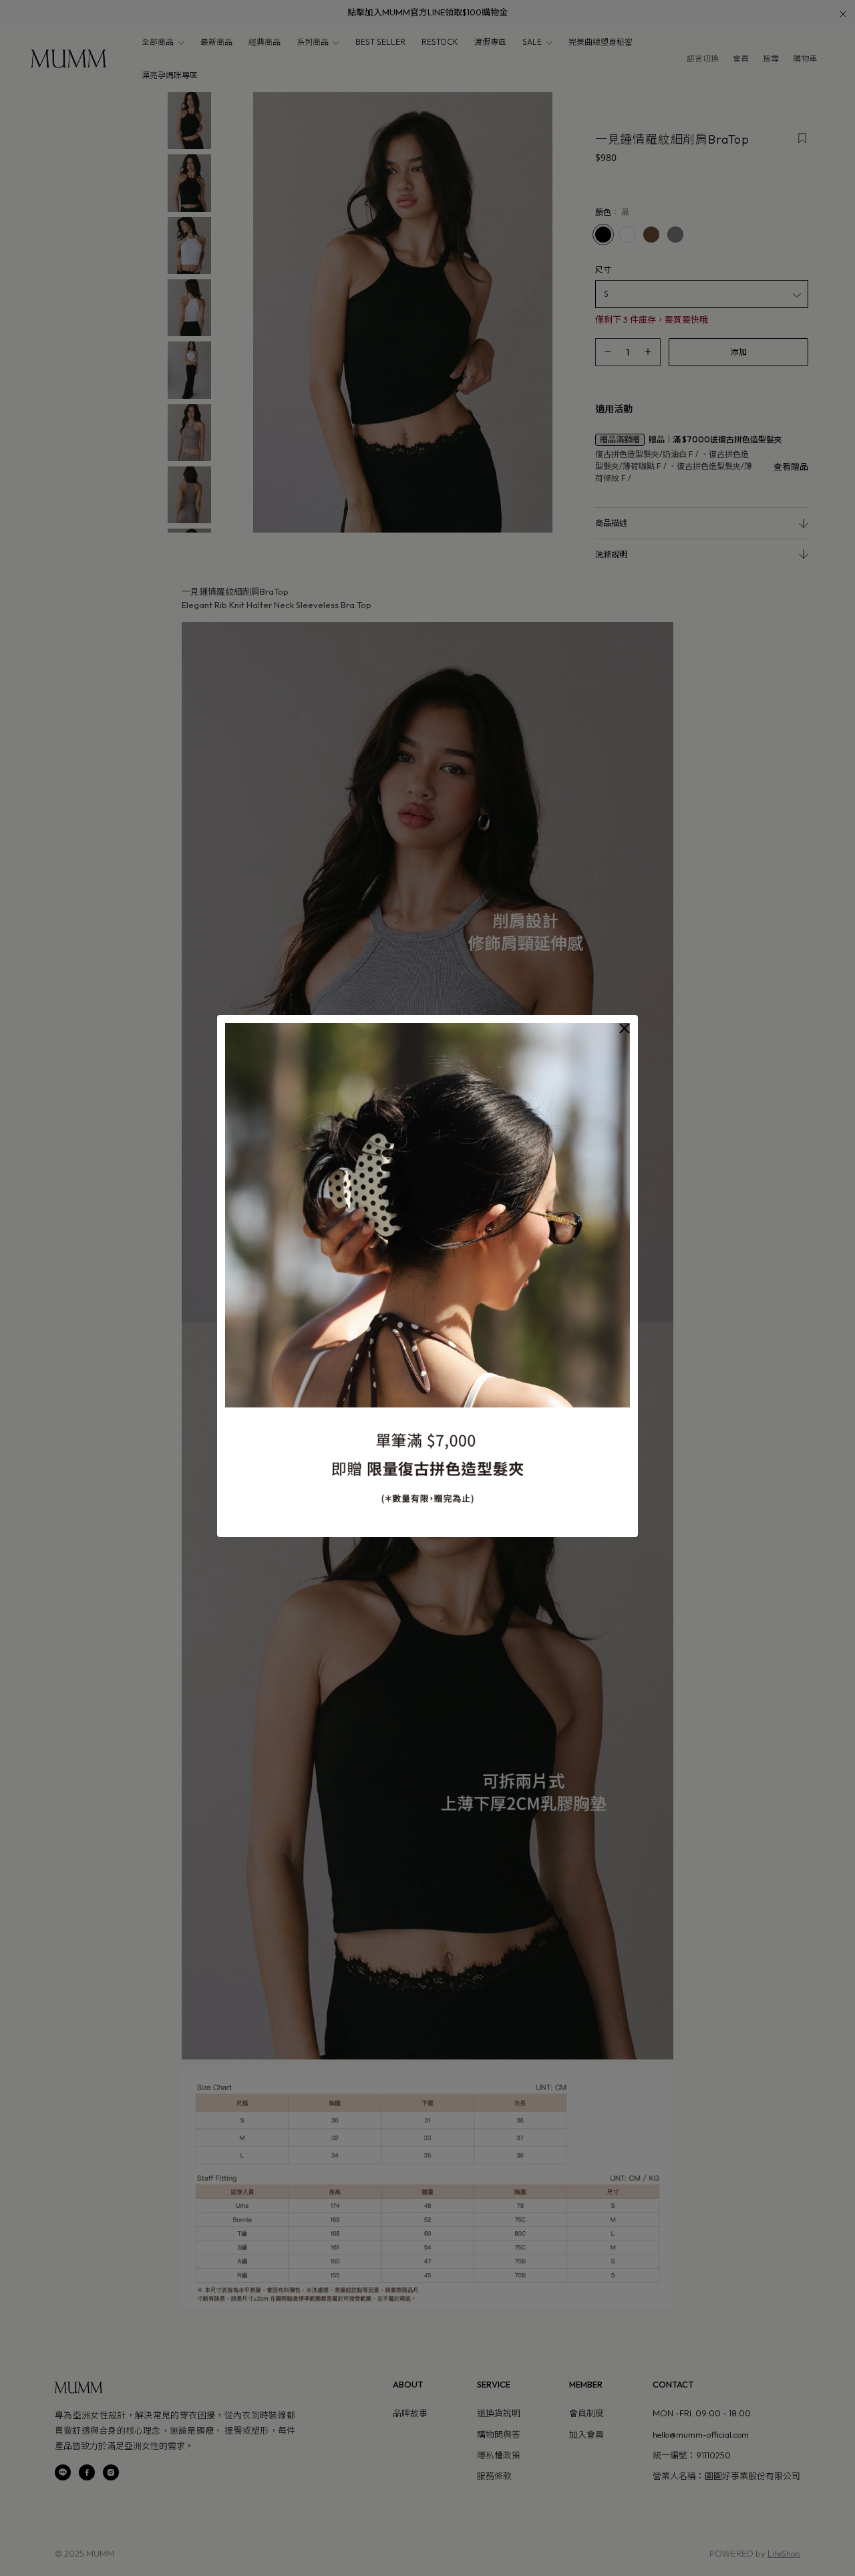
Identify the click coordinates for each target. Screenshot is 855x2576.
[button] (625, 1028)
